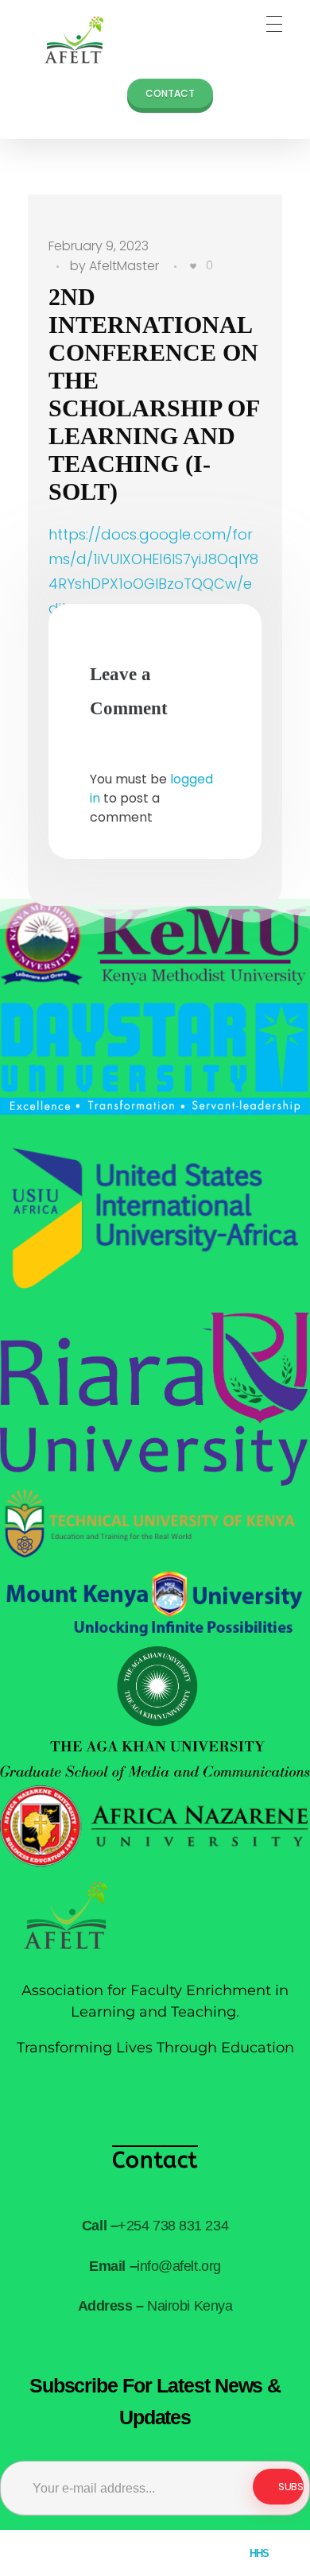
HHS (260, 2553)
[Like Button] (193, 266)
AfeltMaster (124, 266)
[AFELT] (68, 40)
